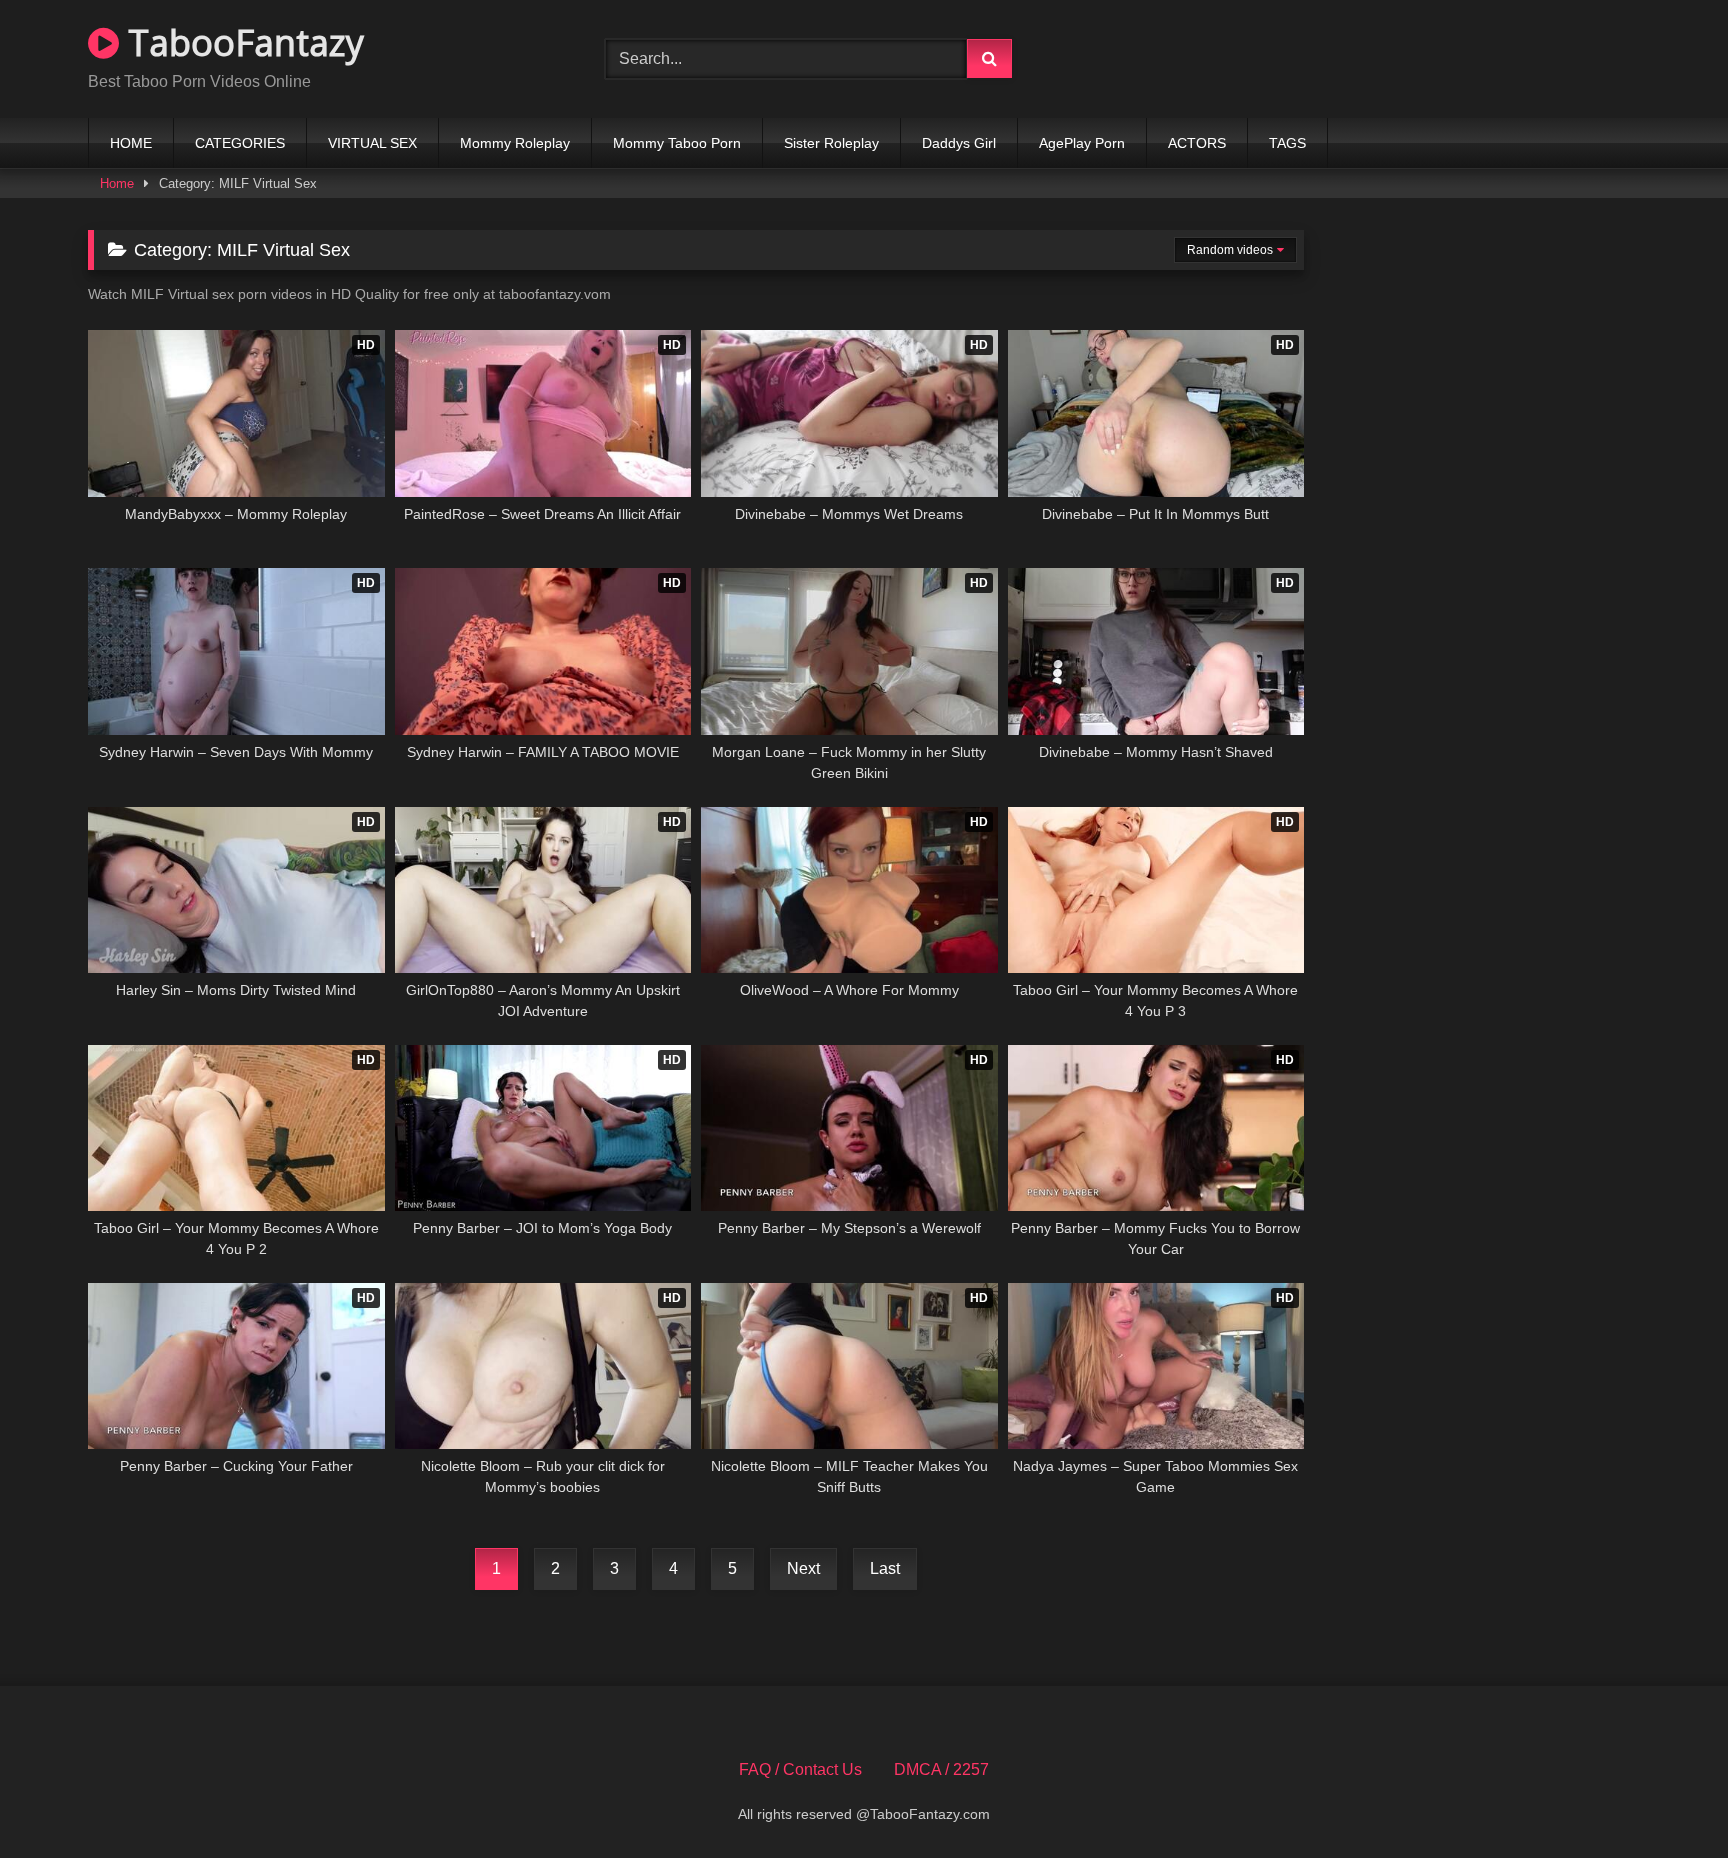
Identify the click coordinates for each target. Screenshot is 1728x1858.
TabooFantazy (241, 42)
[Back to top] (1666, 1798)
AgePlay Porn (1082, 143)
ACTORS (1197, 143)
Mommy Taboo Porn (677, 143)
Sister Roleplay (831, 143)
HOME (131, 143)
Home (117, 183)
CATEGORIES (240, 143)
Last (885, 1568)
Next (803, 1568)
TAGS (1287, 143)
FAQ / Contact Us (800, 1769)
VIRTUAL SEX (372, 143)
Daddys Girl (959, 143)
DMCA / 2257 (941, 1769)
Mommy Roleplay (515, 143)
